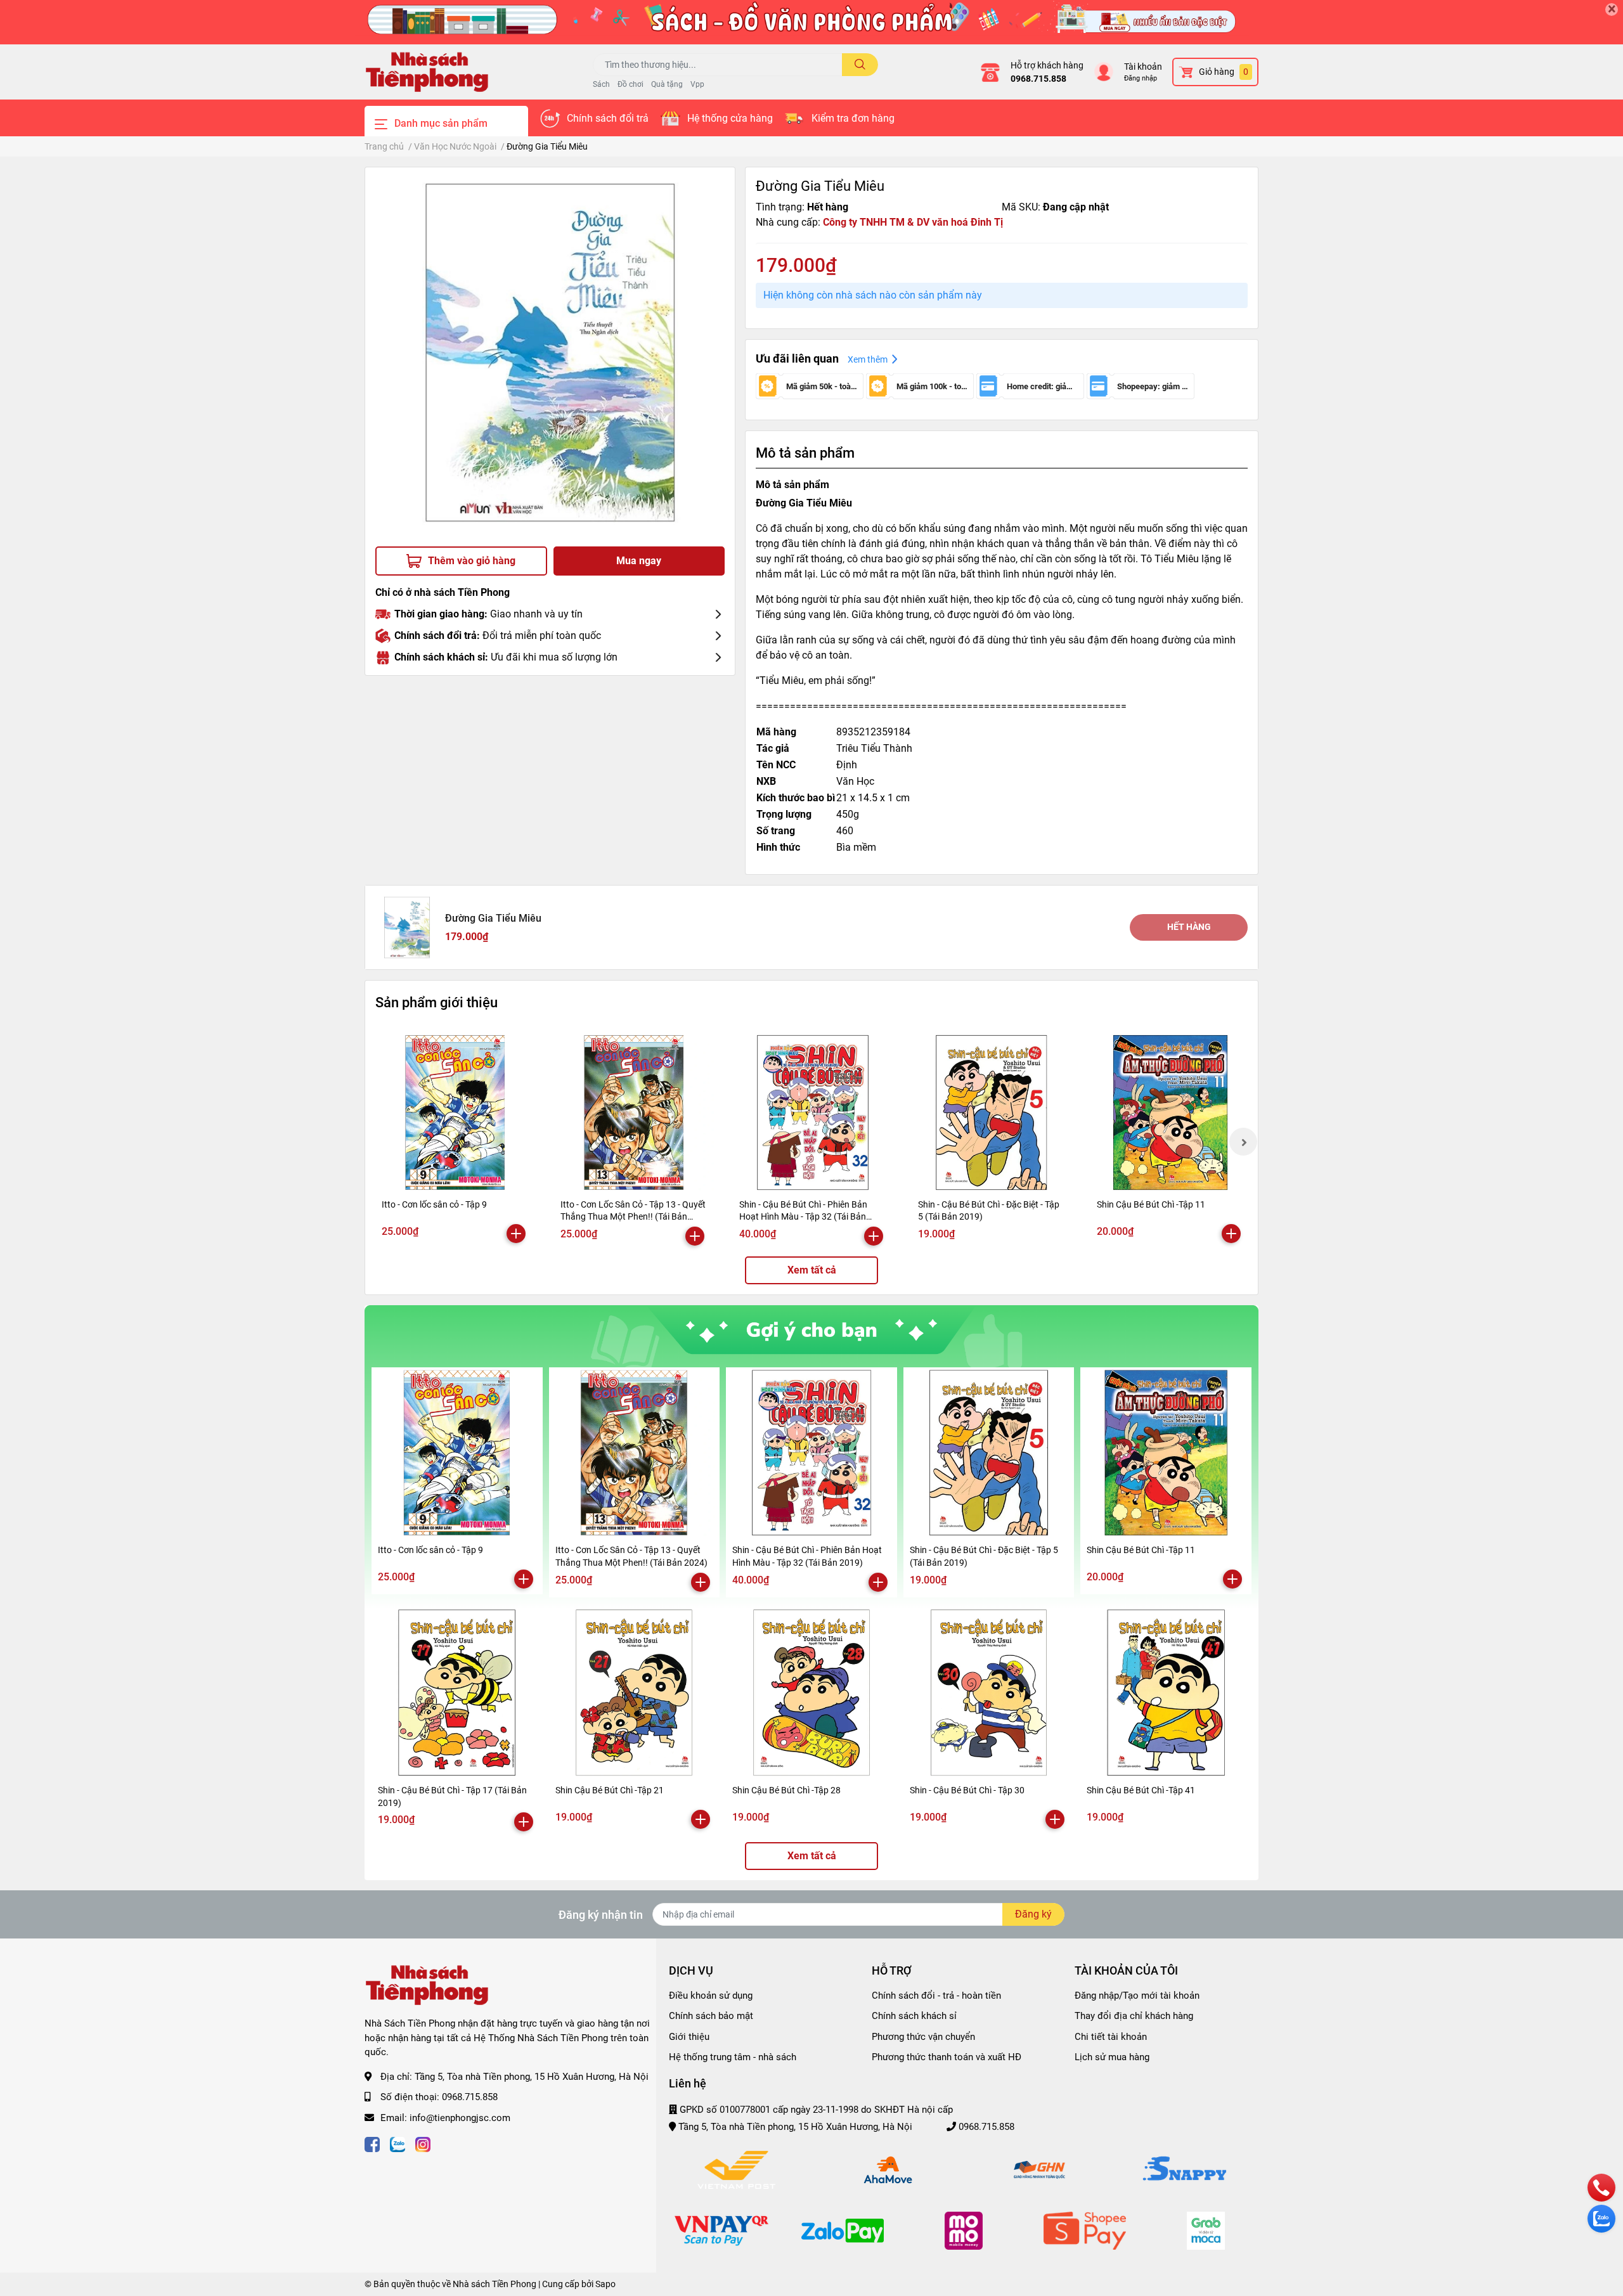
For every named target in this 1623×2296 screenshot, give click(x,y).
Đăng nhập (1141, 78)
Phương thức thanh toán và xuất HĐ (947, 2057)
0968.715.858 (1038, 79)
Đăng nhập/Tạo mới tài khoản (1137, 1996)
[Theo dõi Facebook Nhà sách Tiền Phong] (372, 2143)
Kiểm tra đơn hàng (853, 118)
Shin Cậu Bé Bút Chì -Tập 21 (610, 1790)
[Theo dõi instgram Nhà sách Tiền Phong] (423, 2143)
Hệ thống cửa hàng (730, 118)
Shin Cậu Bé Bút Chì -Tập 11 (1151, 1204)
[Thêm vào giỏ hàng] (516, 1234)
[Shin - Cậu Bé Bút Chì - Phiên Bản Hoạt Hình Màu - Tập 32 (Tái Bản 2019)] (813, 1113)
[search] (860, 65)
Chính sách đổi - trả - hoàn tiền (936, 1996)
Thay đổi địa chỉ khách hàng (1134, 2016)
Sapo (605, 2284)
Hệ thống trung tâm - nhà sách (733, 2057)
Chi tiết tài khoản (1111, 2037)
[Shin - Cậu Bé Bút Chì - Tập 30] (989, 1693)
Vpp (697, 84)
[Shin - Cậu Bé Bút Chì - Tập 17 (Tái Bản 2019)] (457, 1693)
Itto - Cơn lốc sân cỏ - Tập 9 (434, 1204)
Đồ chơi (630, 84)
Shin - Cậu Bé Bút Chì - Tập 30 (967, 1790)
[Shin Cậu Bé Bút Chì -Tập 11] (1170, 1113)
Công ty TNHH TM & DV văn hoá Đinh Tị (913, 222)
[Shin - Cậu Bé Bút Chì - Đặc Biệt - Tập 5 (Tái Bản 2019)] (992, 1113)
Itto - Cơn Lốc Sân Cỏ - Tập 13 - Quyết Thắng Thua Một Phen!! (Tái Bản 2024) (633, 1217)
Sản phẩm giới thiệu (436, 1002)
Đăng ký (1033, 1914)
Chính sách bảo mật (711, 2016)
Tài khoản (1143, 67)
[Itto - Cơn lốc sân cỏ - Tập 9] (455, 1113)
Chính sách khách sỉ (914, 2016)
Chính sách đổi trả (608, 118)
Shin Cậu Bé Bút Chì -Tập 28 (786, 1790)
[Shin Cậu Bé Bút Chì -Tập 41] (1166, 1693)
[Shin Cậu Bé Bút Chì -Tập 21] (635, 1693)
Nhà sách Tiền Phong (495, 2284)
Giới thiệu (689, 2037)
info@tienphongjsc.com (460, 2118)
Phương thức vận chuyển (923, 2037)
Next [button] (1243, 1142)
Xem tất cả (812, 1270)
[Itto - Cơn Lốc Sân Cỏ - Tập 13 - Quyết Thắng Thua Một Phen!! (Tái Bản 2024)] (634, 1113)
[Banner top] (811, 22)
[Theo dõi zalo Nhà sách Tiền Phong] (398, 2143)
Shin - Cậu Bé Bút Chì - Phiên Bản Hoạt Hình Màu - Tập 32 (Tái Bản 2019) (803, 1217)
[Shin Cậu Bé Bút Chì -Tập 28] (811, 1693)
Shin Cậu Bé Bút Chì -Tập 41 (1141, 1790)
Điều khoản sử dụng (711, 1996)
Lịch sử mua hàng (1112, 2057)
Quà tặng (667, 84)
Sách (601, 84)
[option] (550, 352)
